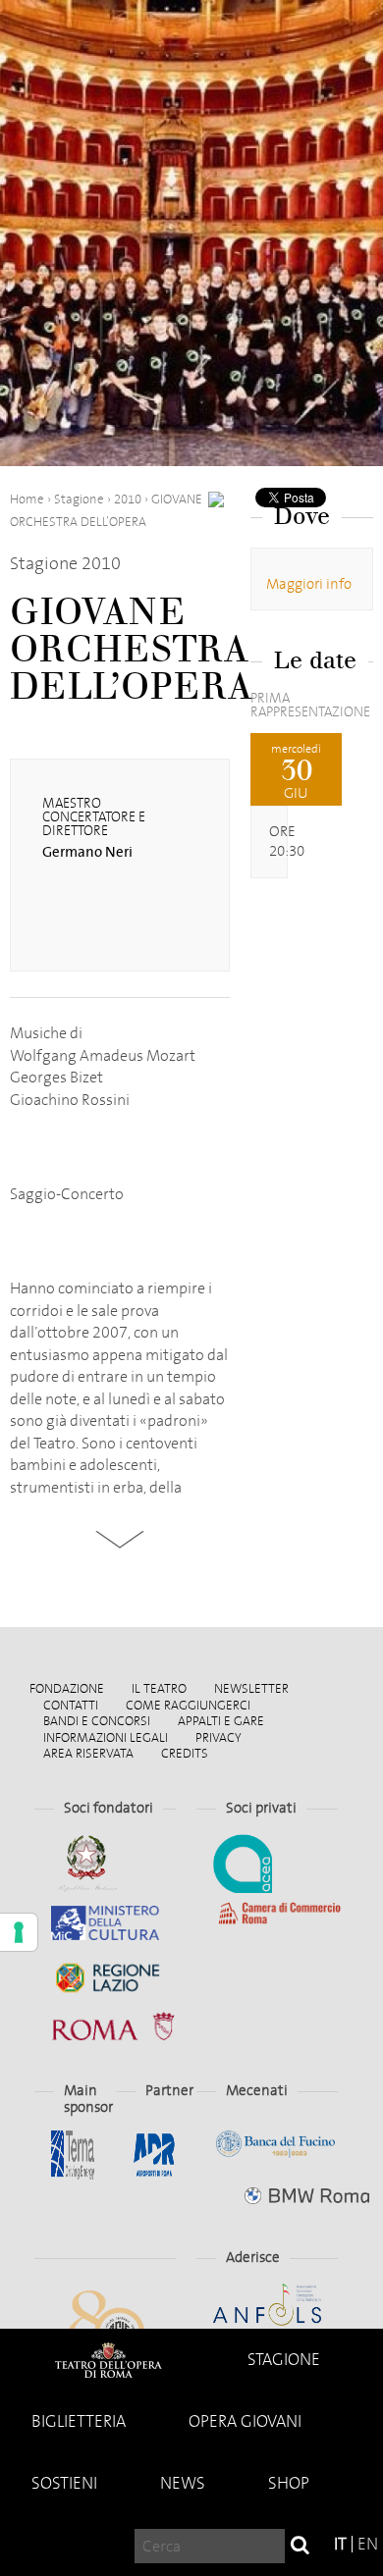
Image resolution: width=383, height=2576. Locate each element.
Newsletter (251, 1688)
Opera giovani (245, 2421)
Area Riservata (88, 1753)
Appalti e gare (221, 1721)
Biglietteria (79, 2421)
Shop (289, 2483)
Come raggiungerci (188, 1705)
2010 (128, 499)
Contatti (71, 1705)
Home (108, 2360)
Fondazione (67, 1688)
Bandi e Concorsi (97, 1721)
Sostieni (64, 2483)
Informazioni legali (106, 1737)
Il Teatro (159, 1688)
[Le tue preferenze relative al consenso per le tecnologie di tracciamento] (19, 1932)
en (368, 2544)
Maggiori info (309, 584)
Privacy (219, 1737)
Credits (185, 1753)
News (183, 2483)
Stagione (284, 2360)
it (340, 2544)
